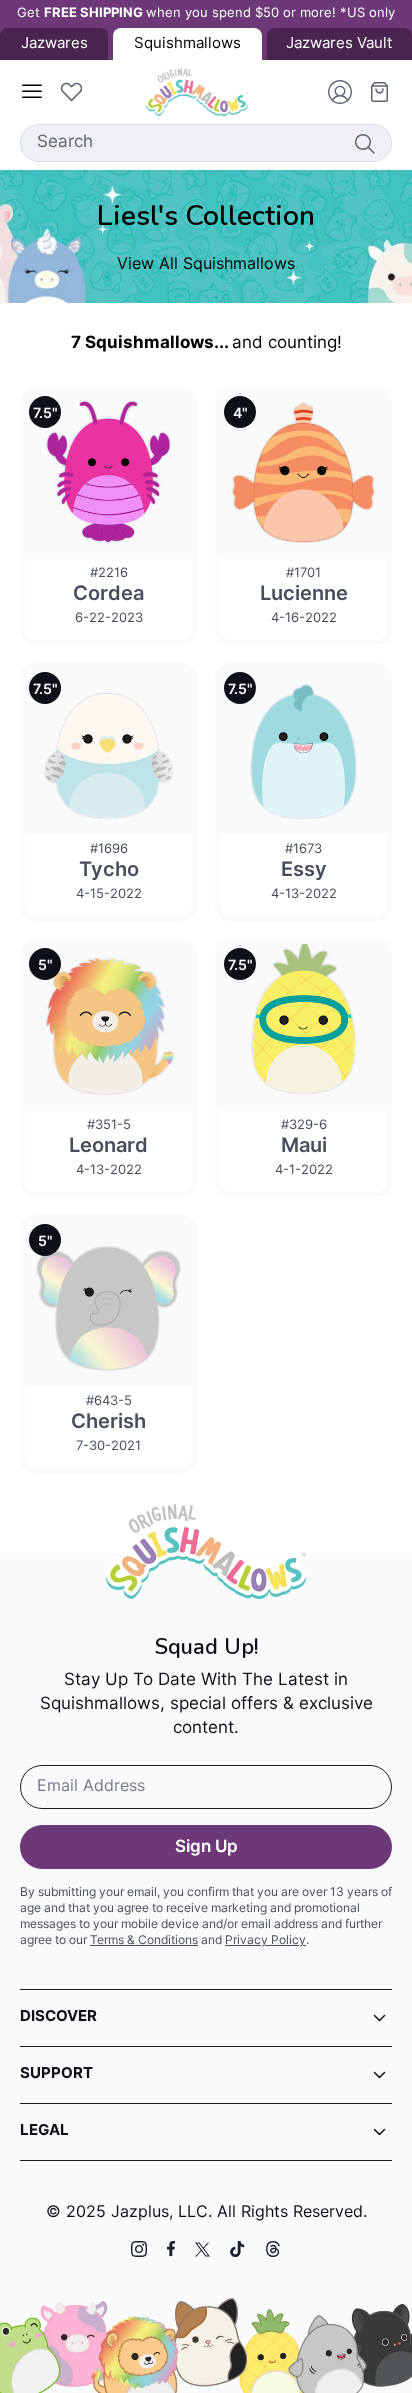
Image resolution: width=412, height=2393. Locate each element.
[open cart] (372, 92)
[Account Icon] (332, 92)
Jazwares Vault (339, 44)
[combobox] (206, 143)
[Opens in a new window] (139, 2249)
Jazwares (54, 44)
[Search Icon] (364, 143)
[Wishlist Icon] (71, 92)
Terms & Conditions (144, 1941)
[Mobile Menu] (32, 92)
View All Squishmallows (206, 265)
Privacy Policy (265, 1941)
